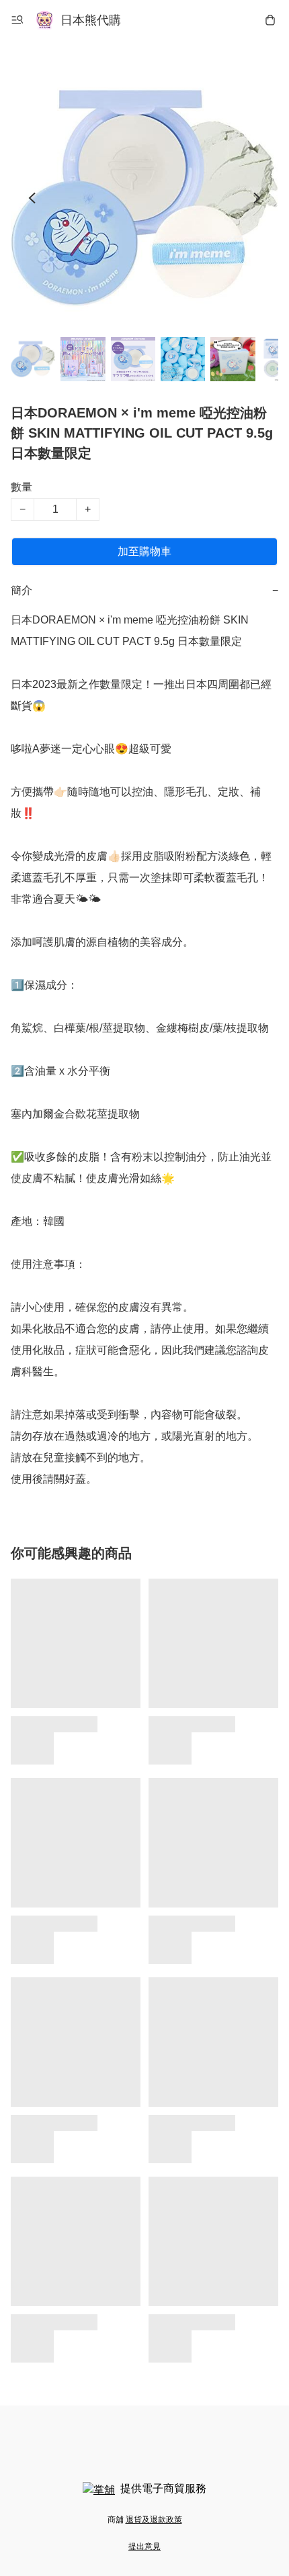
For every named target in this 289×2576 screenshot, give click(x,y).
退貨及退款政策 (154, 2520)
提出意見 (144, 2546)
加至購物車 (144, 551)
